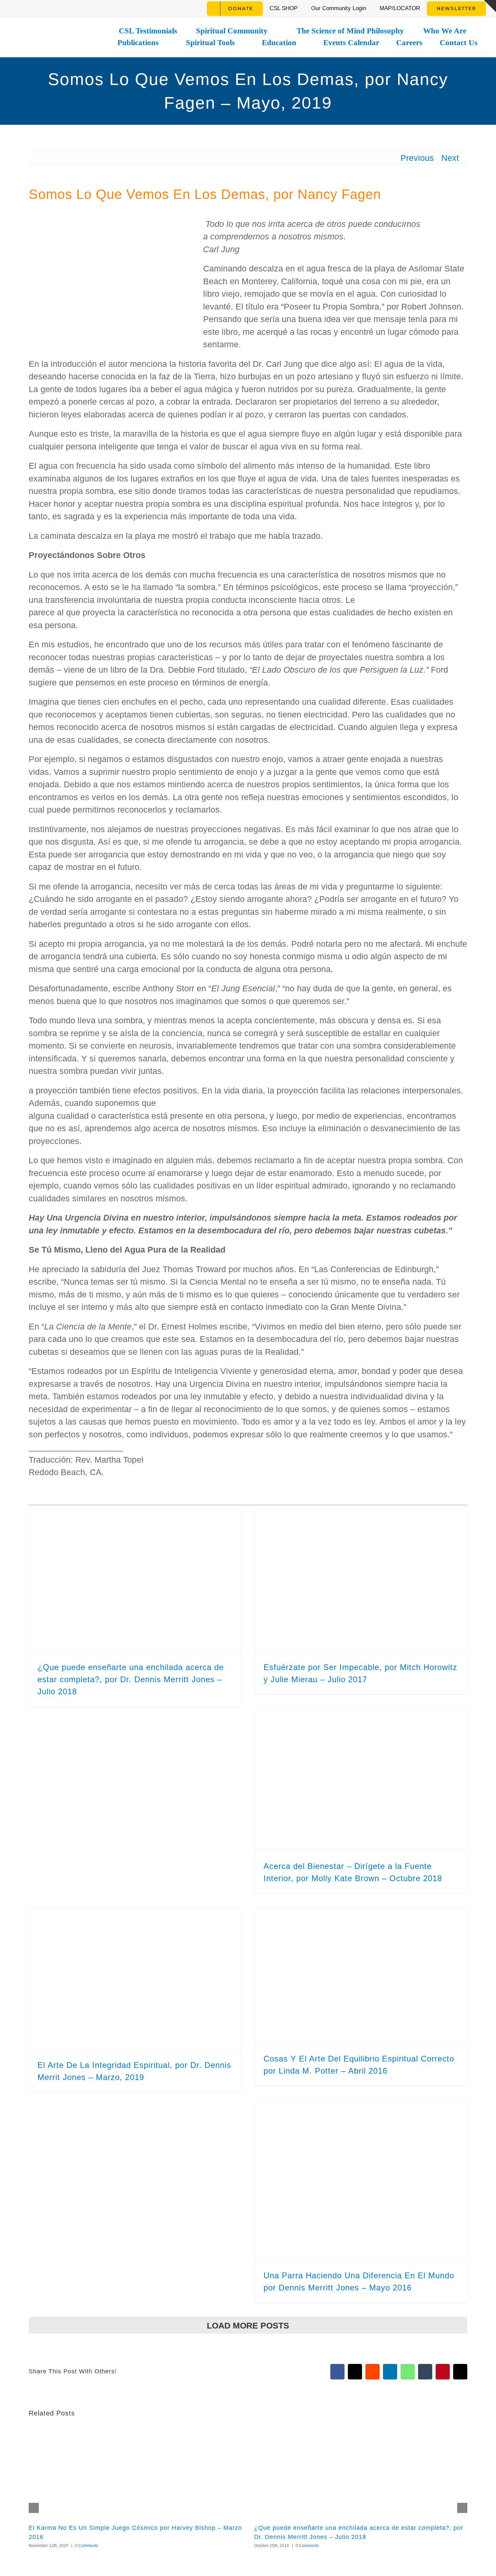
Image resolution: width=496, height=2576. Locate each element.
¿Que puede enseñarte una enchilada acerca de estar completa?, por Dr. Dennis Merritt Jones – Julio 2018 (131, 1679)
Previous (417, 158)
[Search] (198, 8)
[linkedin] (101, 8)
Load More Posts (248, 2325)
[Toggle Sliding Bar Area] (490, 6)
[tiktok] (50, 8)
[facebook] (15, 8)
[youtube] (67, 8)
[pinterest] (84, 8)
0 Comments (87, 2546)
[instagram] (33, 8)
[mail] (119, 8)
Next (450, 158)
